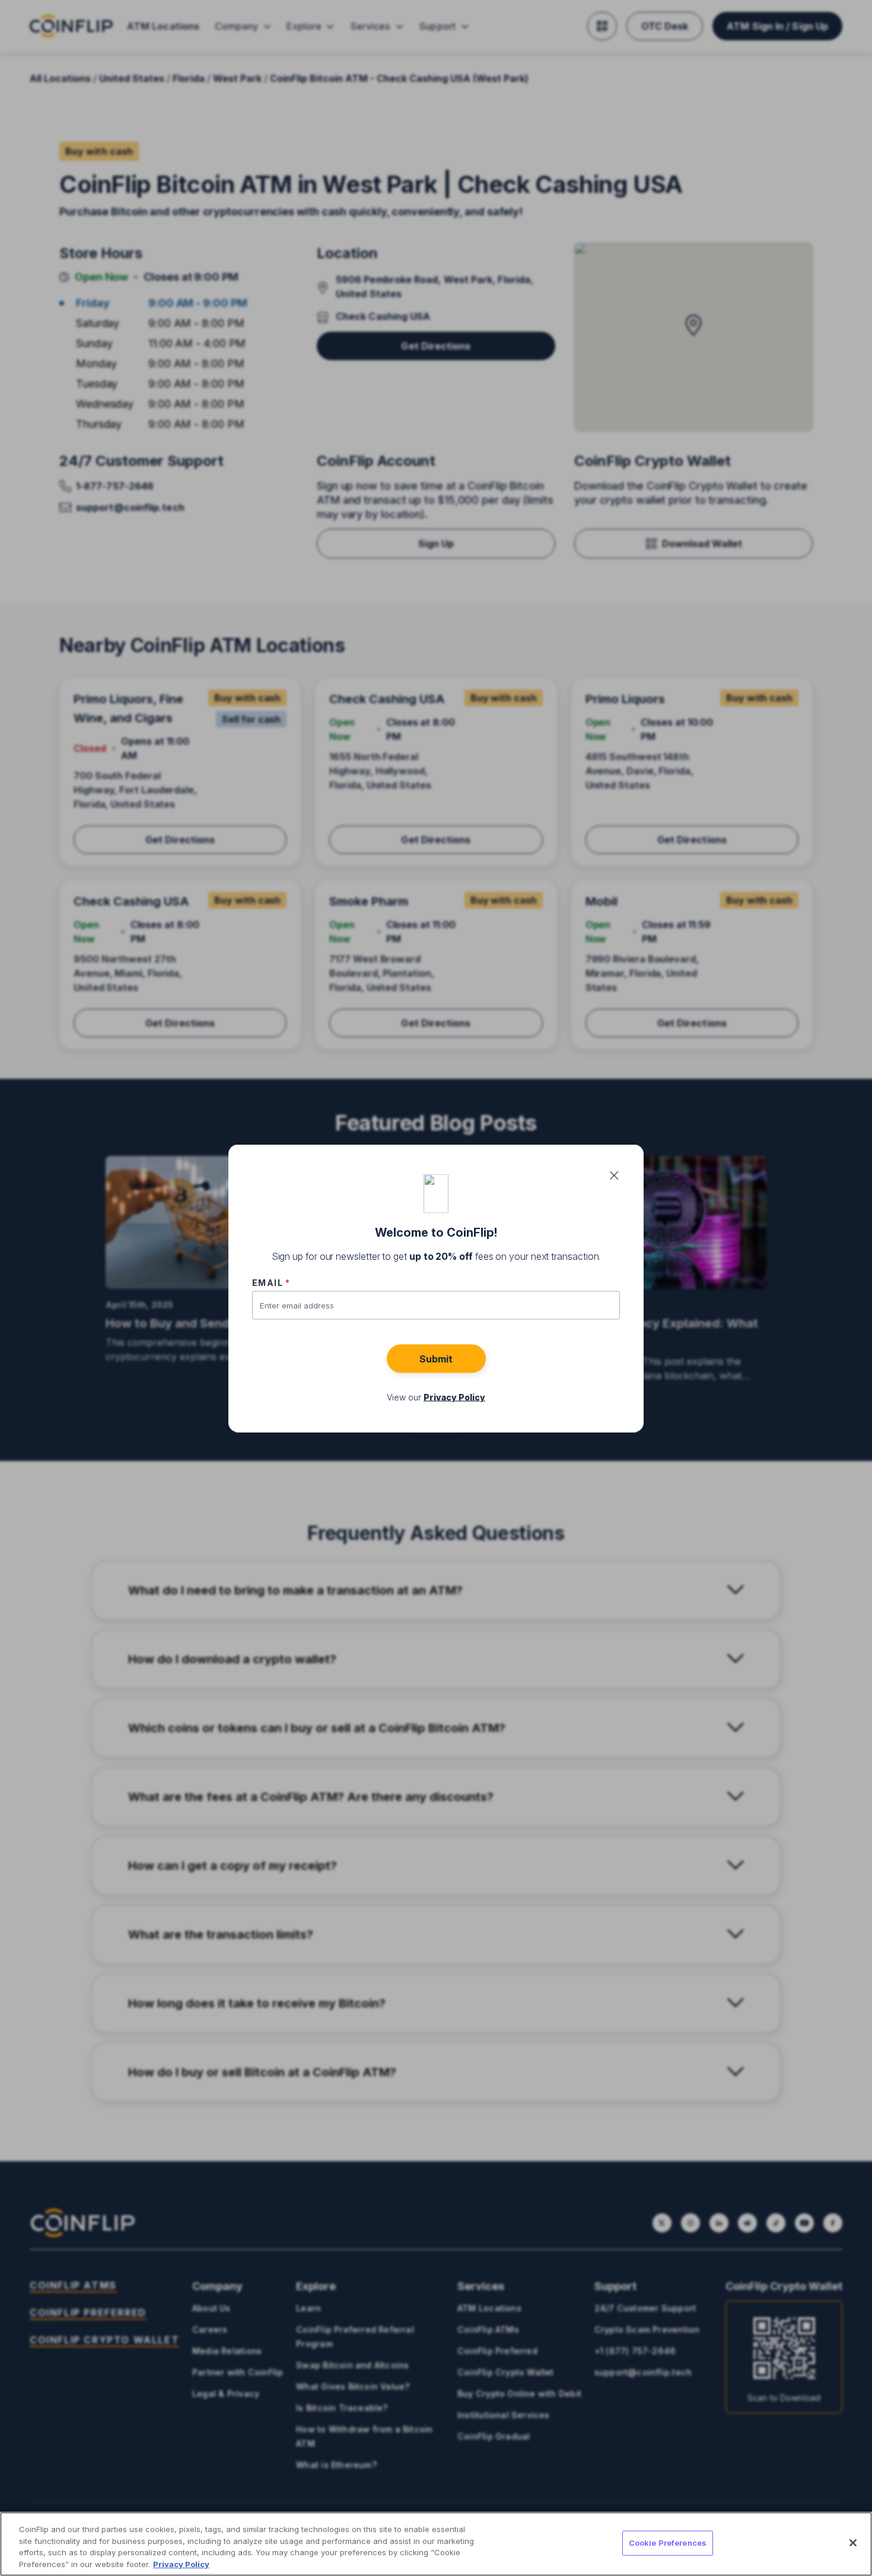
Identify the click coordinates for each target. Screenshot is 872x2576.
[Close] (853, 2543)
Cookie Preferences (668, 2543)
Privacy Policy (181, 2564)
